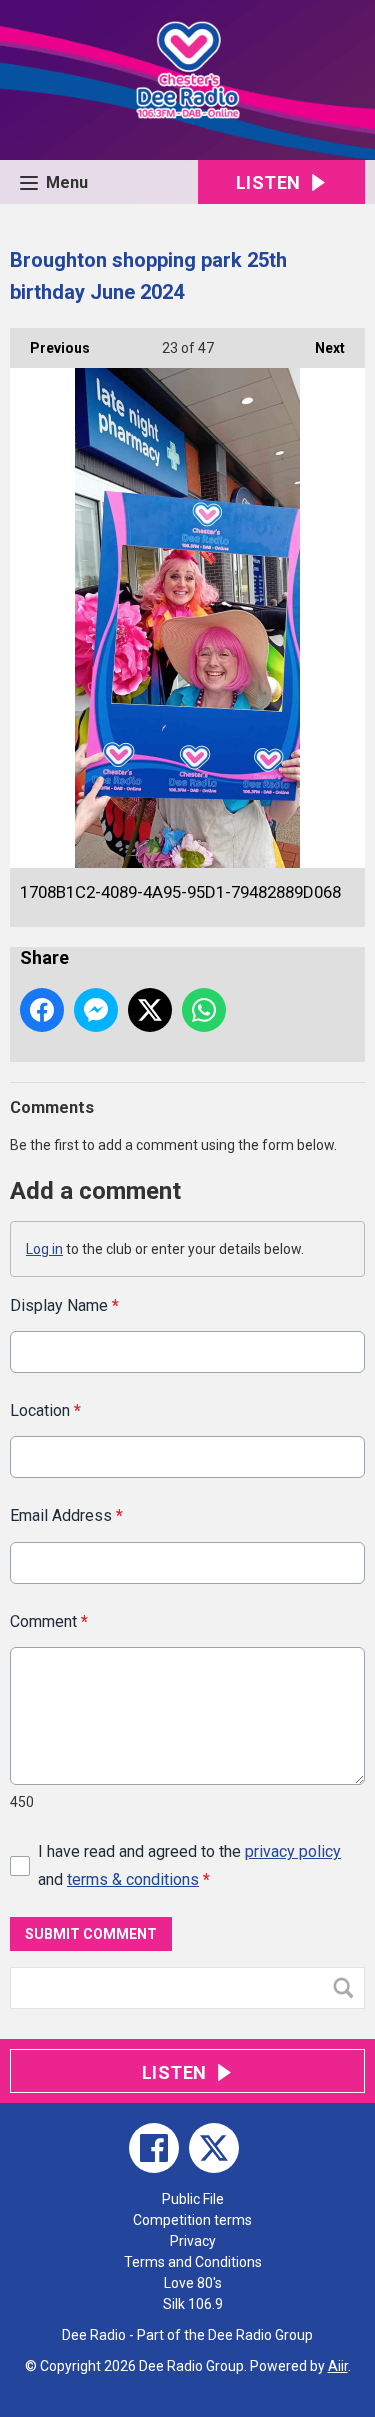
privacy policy (293, 1851)
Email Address (66, 1515)
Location (45, 1410)
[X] (214, 2148)
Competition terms (192, 2220)
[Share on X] (150, 1010)
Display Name (64, 1305)
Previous (50, 348)
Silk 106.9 (193, 2304)
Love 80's (193, 2283)
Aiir (338, 2366)
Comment (49, 1621)
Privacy (193, 2241)
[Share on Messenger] (96, 1010)
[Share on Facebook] (42, 1010)
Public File (193, 2199)
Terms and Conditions (193, 2262)
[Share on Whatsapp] (204, 1010)
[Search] (348, 1988)
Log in (44, 1249)
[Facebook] (154, 2148)
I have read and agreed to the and (189, 1865)
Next (320, 348)
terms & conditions (133, 1879)
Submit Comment (91, 1934)
